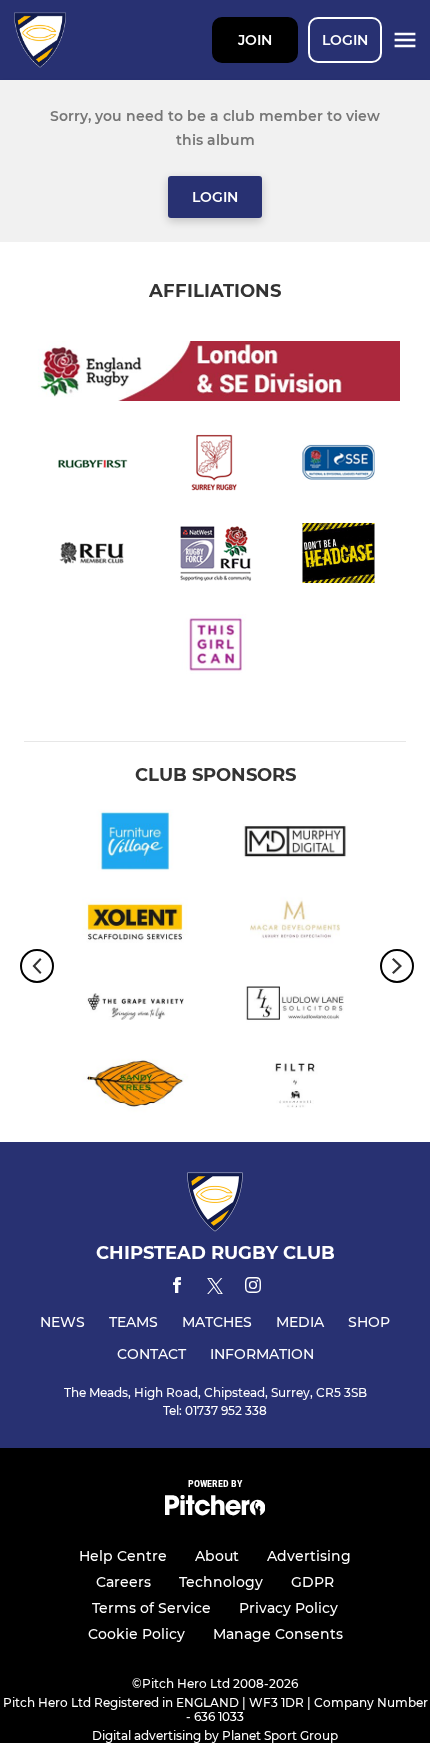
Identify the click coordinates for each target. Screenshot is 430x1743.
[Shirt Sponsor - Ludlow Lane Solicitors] (295, 1006)
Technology (221, 1582)
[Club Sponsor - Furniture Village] (135, 844)
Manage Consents (278, 1634)
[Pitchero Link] (215, 1510)
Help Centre (123, 1556)
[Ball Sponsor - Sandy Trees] (135, 1087)
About (217, 1556)
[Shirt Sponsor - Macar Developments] (295, 925)
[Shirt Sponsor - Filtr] (295, 1087)
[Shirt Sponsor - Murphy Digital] (295, 844)
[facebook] (177, 1288)
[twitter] (215, 1289)
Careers (123, 1582)
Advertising (309, 1556)
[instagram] (253, 1288)
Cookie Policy (136, 1634)
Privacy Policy (288, 1608)
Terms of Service (151, 1608)
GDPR (312, 1582)
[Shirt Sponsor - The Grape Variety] (135, 1006)
